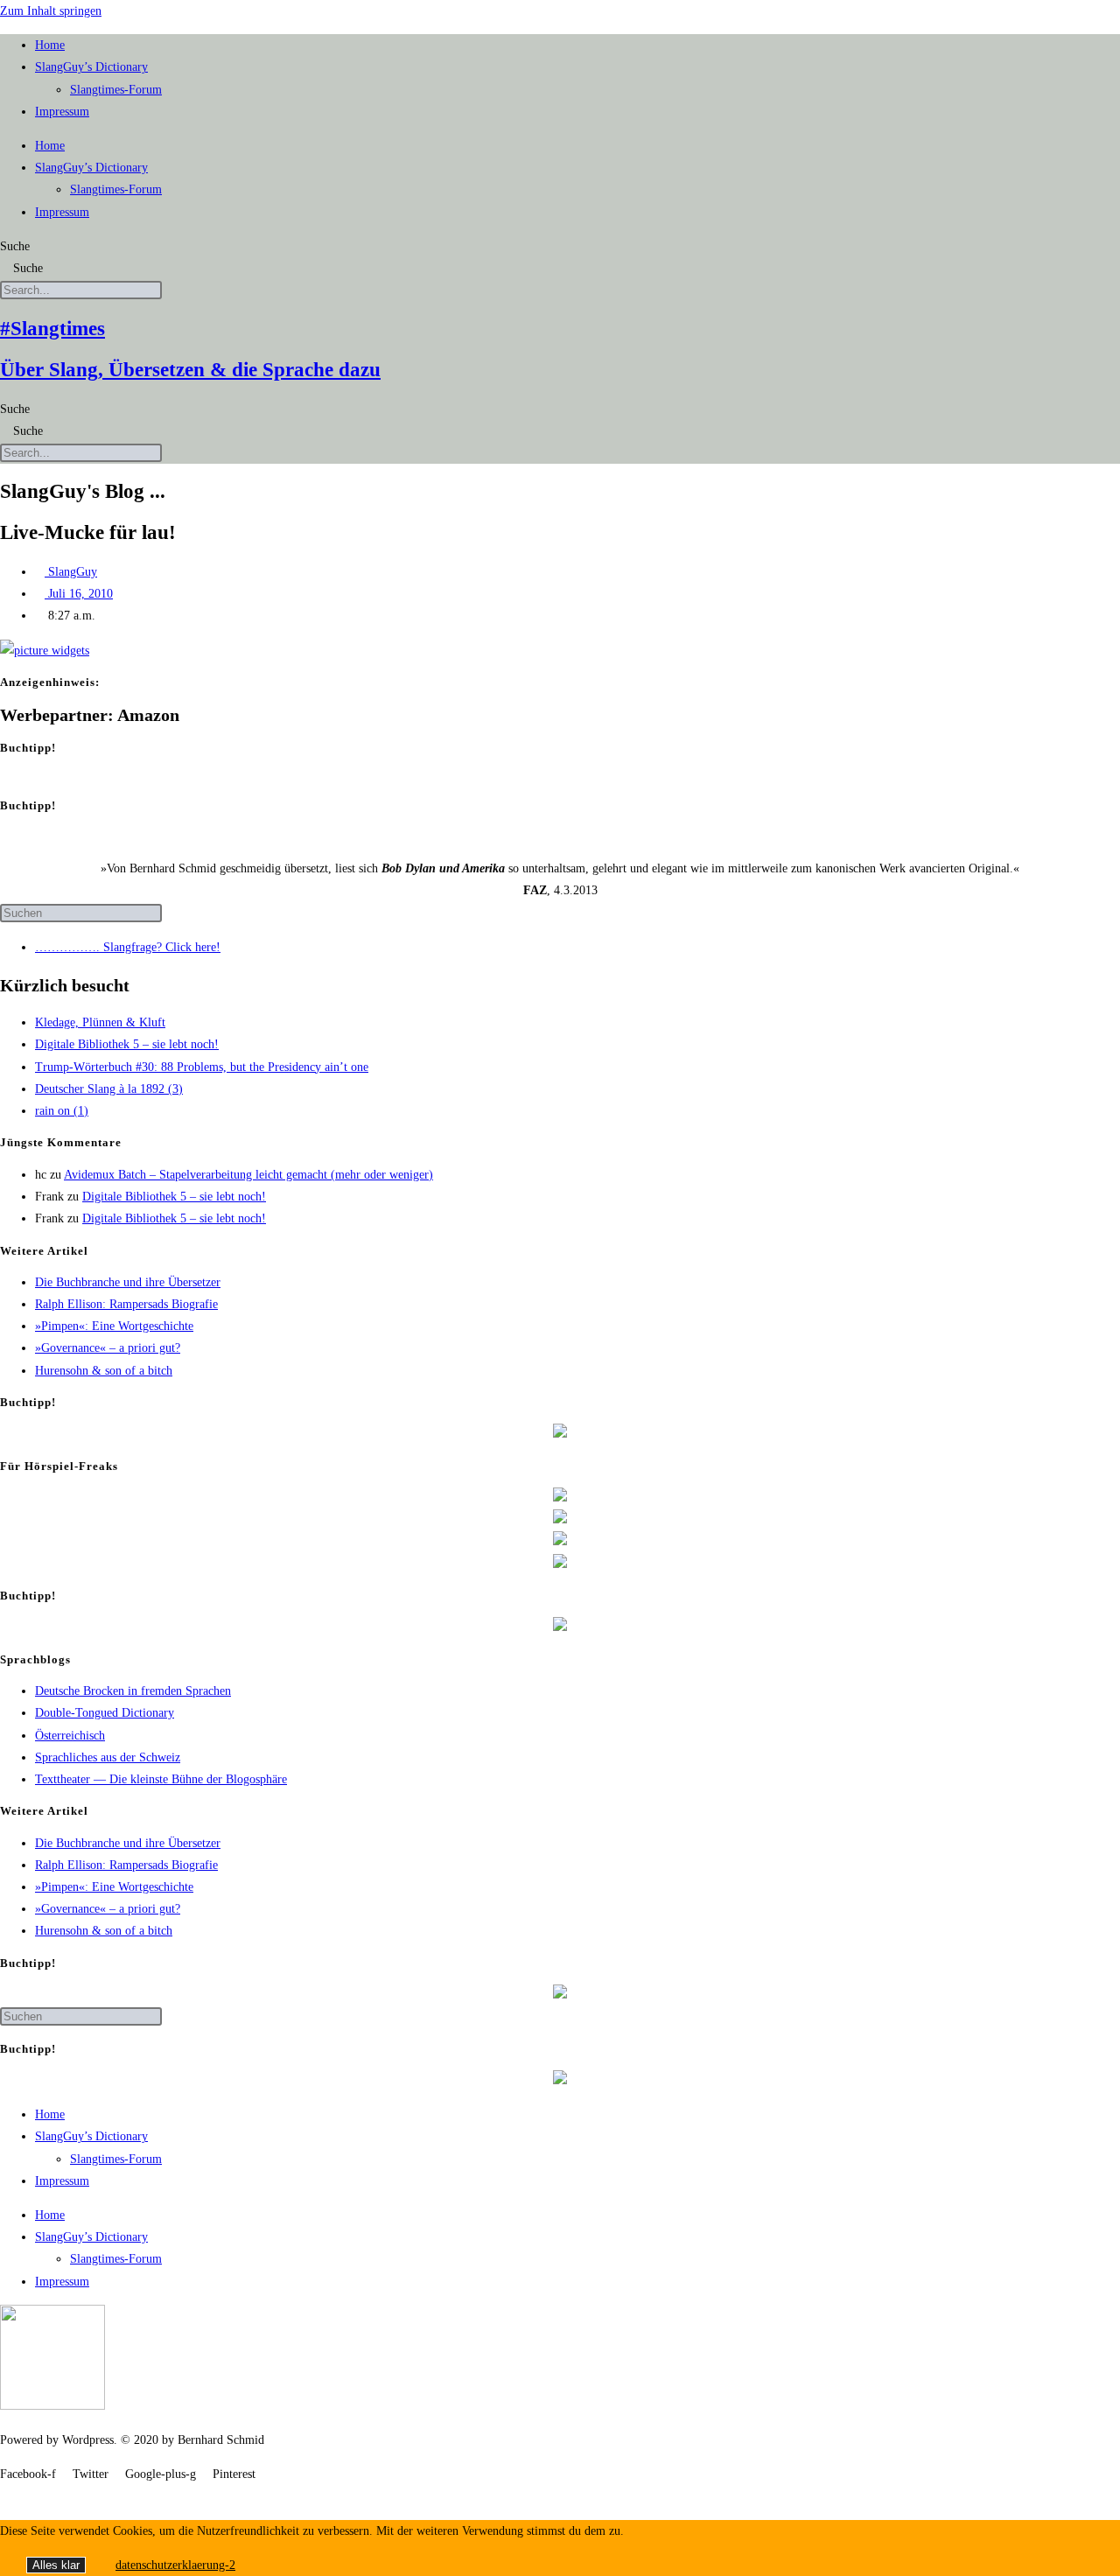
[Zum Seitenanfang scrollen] (5, 2496)
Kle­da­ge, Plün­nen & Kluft (100, 1022)
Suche (15, 246)
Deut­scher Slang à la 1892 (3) (109, 1089)
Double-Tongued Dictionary (105, 1713)
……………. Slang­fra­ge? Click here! (128, 947)
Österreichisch (70, 1736)
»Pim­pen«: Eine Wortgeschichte (114, 1326)
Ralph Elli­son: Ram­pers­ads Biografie (126, 1304)
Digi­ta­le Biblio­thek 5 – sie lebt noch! (127, 1044)
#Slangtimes (52, 329)
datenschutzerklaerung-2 (175, 2565)
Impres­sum (62, 112)
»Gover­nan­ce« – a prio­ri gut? (108, 1348)
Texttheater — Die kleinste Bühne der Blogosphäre (161, 1779)
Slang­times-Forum (116, 90)
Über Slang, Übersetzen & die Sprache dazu (190, 370)
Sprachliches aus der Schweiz (108, 1757)
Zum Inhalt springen (51, 11)
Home (50, 45)
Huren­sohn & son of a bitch (104, 1371)
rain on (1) (62, 1111)
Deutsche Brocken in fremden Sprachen (133, 1691)
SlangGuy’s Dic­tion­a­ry (91, 67)
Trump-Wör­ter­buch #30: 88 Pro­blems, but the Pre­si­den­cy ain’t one (202, 1067)
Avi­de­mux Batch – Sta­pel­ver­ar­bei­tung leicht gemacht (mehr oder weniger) (248, 1175)
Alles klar (56, 2565)
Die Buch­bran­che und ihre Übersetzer (128, 1282)
